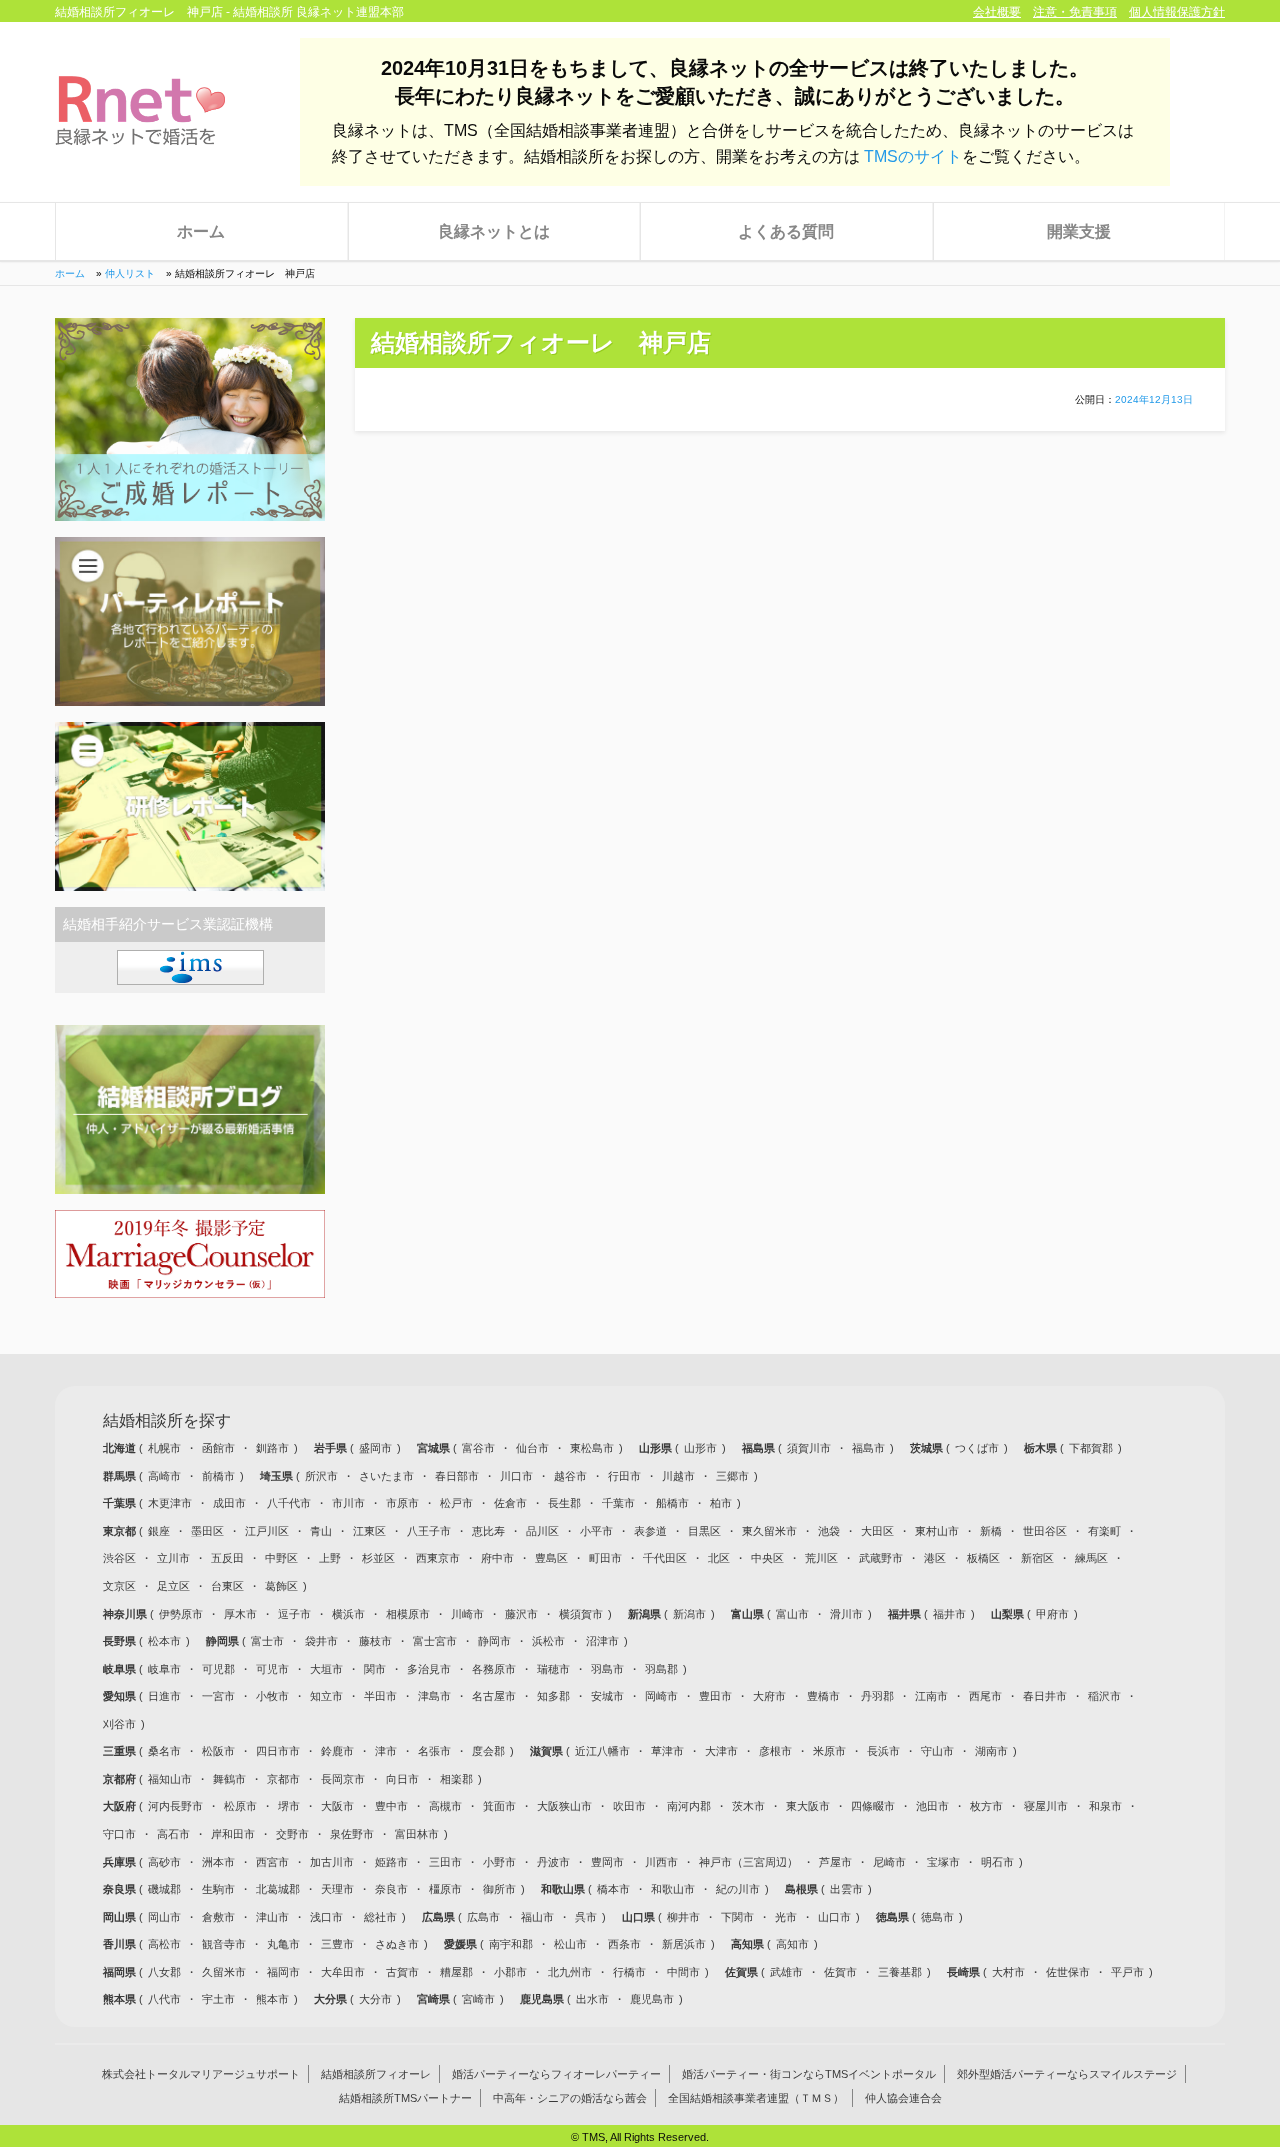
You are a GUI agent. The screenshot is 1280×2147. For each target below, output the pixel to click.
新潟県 (646, 1614)
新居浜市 (684, 1944)
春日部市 (457, 1476)
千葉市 (618, 1503)
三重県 (121, 1751)
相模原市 (408, 1614)
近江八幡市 (602, 1751)
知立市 (326, 1696)
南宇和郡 (511, 1944)
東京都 (121, 1531)
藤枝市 (375, 1641)
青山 (321, 1531)
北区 (719, 1558)
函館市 (218, 1448)
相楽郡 (456, 1779)
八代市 (164, 1999)
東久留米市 (769, 1531)
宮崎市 (478, 1999)
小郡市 (510, 1972)
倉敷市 (218, 1917)
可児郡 (218, 1669)
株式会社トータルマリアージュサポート (201, 2074)
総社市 (380, 1917)
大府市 (769, 1696)
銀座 (159, 1531)
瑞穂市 (553, 1669)
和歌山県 (564, 1889)
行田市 (624, 1476)
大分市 (375, 1999)
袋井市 (321, 1641)
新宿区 (1037, 1558)
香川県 (121, 1944)
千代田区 (665, 1558)
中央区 (767, 1558)
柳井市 (683, 1917)
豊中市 (391, 1806)
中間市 (683, 1972)
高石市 (173, 1834)
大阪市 (337, 1806)
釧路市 (272, 1448)
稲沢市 (1104, 1696)
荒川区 (821, 1558)
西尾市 (985, 1696)
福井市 (949, 1614)
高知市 (792, 1944)
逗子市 (294, 1614)
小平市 (596, 1531)
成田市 (229, 1503)
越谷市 (570, 1476)
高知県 (749, 1944)
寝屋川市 (1046, 1806)
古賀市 (402, 1972)
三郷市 (732, 1476)
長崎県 (965, 1972)
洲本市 (218, 1862)
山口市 (834, 1917)
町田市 (605, 1558)
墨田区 (207, 1531)
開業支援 (1079, 231)
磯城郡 (164, 1889)
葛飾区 (281, 1586)
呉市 (586, 1917)
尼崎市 (889, 1862)
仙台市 (532, 1448)
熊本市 (272, 1999)
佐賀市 (840, 1972)
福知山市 (170, 1779)
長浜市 (883, 1751)
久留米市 (224, 1972)
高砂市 (164, 1862)
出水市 (592, 1999)
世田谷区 (1045, 1531)
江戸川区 (267, 1531)
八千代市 (289, 1503)
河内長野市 (175, 1806)
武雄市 (786, 1972)
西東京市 (438, 1558)
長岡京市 (343, 1779)
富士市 (267, 1641)
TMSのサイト (913, 156)
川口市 (516, 1476)
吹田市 (629, 1806)
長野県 (121, 1641)
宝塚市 (943, 1862)
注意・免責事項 (1075, 12)
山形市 (700, 1448)
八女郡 (164, 1972)
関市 (375, 1669)
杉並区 (378, 1558)
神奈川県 (126, 1614)
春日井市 (1045, 1696)
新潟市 (689, 1614)
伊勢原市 (181, 1614)
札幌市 (164, 1448)
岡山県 (121, 1917)
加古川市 (332, 1862)
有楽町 (1104, 1531)
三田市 (445, 1862)
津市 (386, 1751)
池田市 (932, 1806)
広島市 (483, 1917)
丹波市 (553, 1862)
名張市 (434, 1751)
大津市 (721, 1751)
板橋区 (983, 1558)
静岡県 (224, 1641)
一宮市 (218, 1696)
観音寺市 (224, 1944)
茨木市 (748, 1806)
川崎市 (467, 1614)
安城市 (607, 1696)
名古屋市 (494, 1696)
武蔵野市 (881, 1558)
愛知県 (121, 1696)
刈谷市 (119, 1724)
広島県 (440, 1917)
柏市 (721, 1503)
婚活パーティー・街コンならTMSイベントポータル (809, 2074)
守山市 (937, 1751)
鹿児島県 (543, 1999)
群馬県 (121, 1476)
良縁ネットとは (494, 231)
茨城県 (928, 1448)
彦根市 (775, 1751)
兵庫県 (121, 1862)
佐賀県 (743, 1972)
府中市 (497, 1558)
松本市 (164, 1641)
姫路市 (391, 1862)
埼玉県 (278, 1476)
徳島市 (937, 1917)
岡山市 (164, 1917)
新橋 (991, 1531)
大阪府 (121, 1806)
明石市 (997, 1862)
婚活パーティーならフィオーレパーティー (556, 2074)
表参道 (650, 1531)
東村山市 (937, 1531)
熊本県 (121, 1999)
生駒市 (218, 1889)
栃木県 (1042, 1448)
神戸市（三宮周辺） (748, 1862)
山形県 (657, 1448)
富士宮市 (435, 1641)
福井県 (906, 1614)
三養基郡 (900, 1972)
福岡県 (121, 1972)
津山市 (272, 1917)
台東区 (227, 1586)
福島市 (868, 1448)
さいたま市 (386, 1476)
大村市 (1008, 1972)
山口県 (640, 1917)
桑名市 (164, 1751)
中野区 (281, 1558)
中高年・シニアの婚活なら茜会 (570, 2098)
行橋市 (629, 1972)
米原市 (829, 1751)
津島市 (434, 1696)
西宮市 (272, 1862)
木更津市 (170, 1503)
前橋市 (218, 1476)
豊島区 (551, 1558)
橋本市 (613, 1889)
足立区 (173, 1586)
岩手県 (332, 1448)
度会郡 (488, 1751)
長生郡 (564, 1503)
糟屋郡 (456, 1972)
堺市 (289, 1806)
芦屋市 (835, 1862)
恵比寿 (488, 1531)
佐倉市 (510, 1503)
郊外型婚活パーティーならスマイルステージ (1067, 2074)
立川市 (173, 1558)
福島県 (760, 1448)
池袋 (829, 1531)
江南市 (931, 1696)
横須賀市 (581, 1614)
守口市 (119, 1834)
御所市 (499, 1889)
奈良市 (391, 1889)
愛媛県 (462, 1944)
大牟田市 (343, 1972)
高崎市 (164, 1476)
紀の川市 (738, 1889)
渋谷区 (119, 1558)
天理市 (337, 1889)
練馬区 (1091, 1558)
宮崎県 (435, 1999)
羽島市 (607, 1669)
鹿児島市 (652, 1999)
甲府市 (1052, 1614)
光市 (786, 1917)
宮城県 (435, 1448)
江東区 (369, 1531)
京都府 (121, 1779)
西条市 (624, 1944)
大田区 (877, 1531)
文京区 (119, 1586)
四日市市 (278, 1751)
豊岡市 (607, 1862)
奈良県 (121, 1889)
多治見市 (429, 1669)
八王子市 (429, 1531)
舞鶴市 (229, 1779)
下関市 (737, 1917)
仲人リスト (130, 273)
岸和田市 (233, 1834)
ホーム (201, 231)
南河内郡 (689, 1806)
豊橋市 (823, 1696)
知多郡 (553, 1696)
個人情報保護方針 (1177, 12)
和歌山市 (673, 1889)
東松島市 (592, 1448)
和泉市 (1105, 1806)
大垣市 (326, 1669)
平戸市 (1127, 1972)
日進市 (164, 1696)
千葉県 (121, 1503)
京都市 (283, 1779)
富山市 (792, 1614)
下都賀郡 (1091, 1448)
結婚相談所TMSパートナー (405, 2098)
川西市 (661, 1862)
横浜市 (348, 1614)
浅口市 (326, 1917)
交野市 (292, 1834)
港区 (935, 1558)
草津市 (667, 1751)
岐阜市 (164, 1669)
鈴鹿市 (337, 1751)
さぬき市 (397, 1944)
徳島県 (894, 1917)
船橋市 (672, 1503)
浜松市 (548, 1641)
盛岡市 (375, 1448)
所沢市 (321, 1476)
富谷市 (478, 1448)
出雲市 (846, 1889)
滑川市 (846, 1614)
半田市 (380, 1696)
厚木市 (240, 1614)
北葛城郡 (278, 1889)
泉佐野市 (352, 1834)
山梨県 (1009, 1614)
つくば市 (977, 1448)
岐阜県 (121, 1669)
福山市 (537, 1917)
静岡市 (494, 1641)
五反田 (227, 1558)
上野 (330, 1558)
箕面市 (499, 1806)
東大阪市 (808, 1806)
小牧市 (272, 1696)
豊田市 (715, 1696)
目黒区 (704, 1531)
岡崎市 (661, 1696)
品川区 (542, 1531)
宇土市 (218, 1999)
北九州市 (570, 1972)
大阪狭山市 (564, 1806)
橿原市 (445, 1889)
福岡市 (283, 1972)
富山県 (749, 1614)
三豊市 (337, 1944)
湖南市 (991, 1751)
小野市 (499, 1862)
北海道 (121, 1448)
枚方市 (986, 1806)
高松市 (164, 1944)
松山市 (570, 1944)
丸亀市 (283, 1944)
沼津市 (602, 1641)
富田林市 (417, 1834)
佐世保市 (1068, 1972)
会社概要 (997, 12)
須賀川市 (809, 1448)
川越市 (678, 1476)
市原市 (402, 1503)
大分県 (332, 1999)
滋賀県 (548, 1751)
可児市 (272, 1669)
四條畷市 (873, 1806)
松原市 (240, 1806)
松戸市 (456, 1503)
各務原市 (494, 1669)
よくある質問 (786, 231)
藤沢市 (521, 1614)
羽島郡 (661, 1669)
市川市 (348, 1503)
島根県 (803, 1889)
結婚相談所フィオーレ (376, 2074)
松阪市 (218, 1751)
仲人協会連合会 (903, 2098)
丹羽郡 (877, 1696)
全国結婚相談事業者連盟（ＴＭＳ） (756, 2098)
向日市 (402, 1779)
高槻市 (445, 1806)
